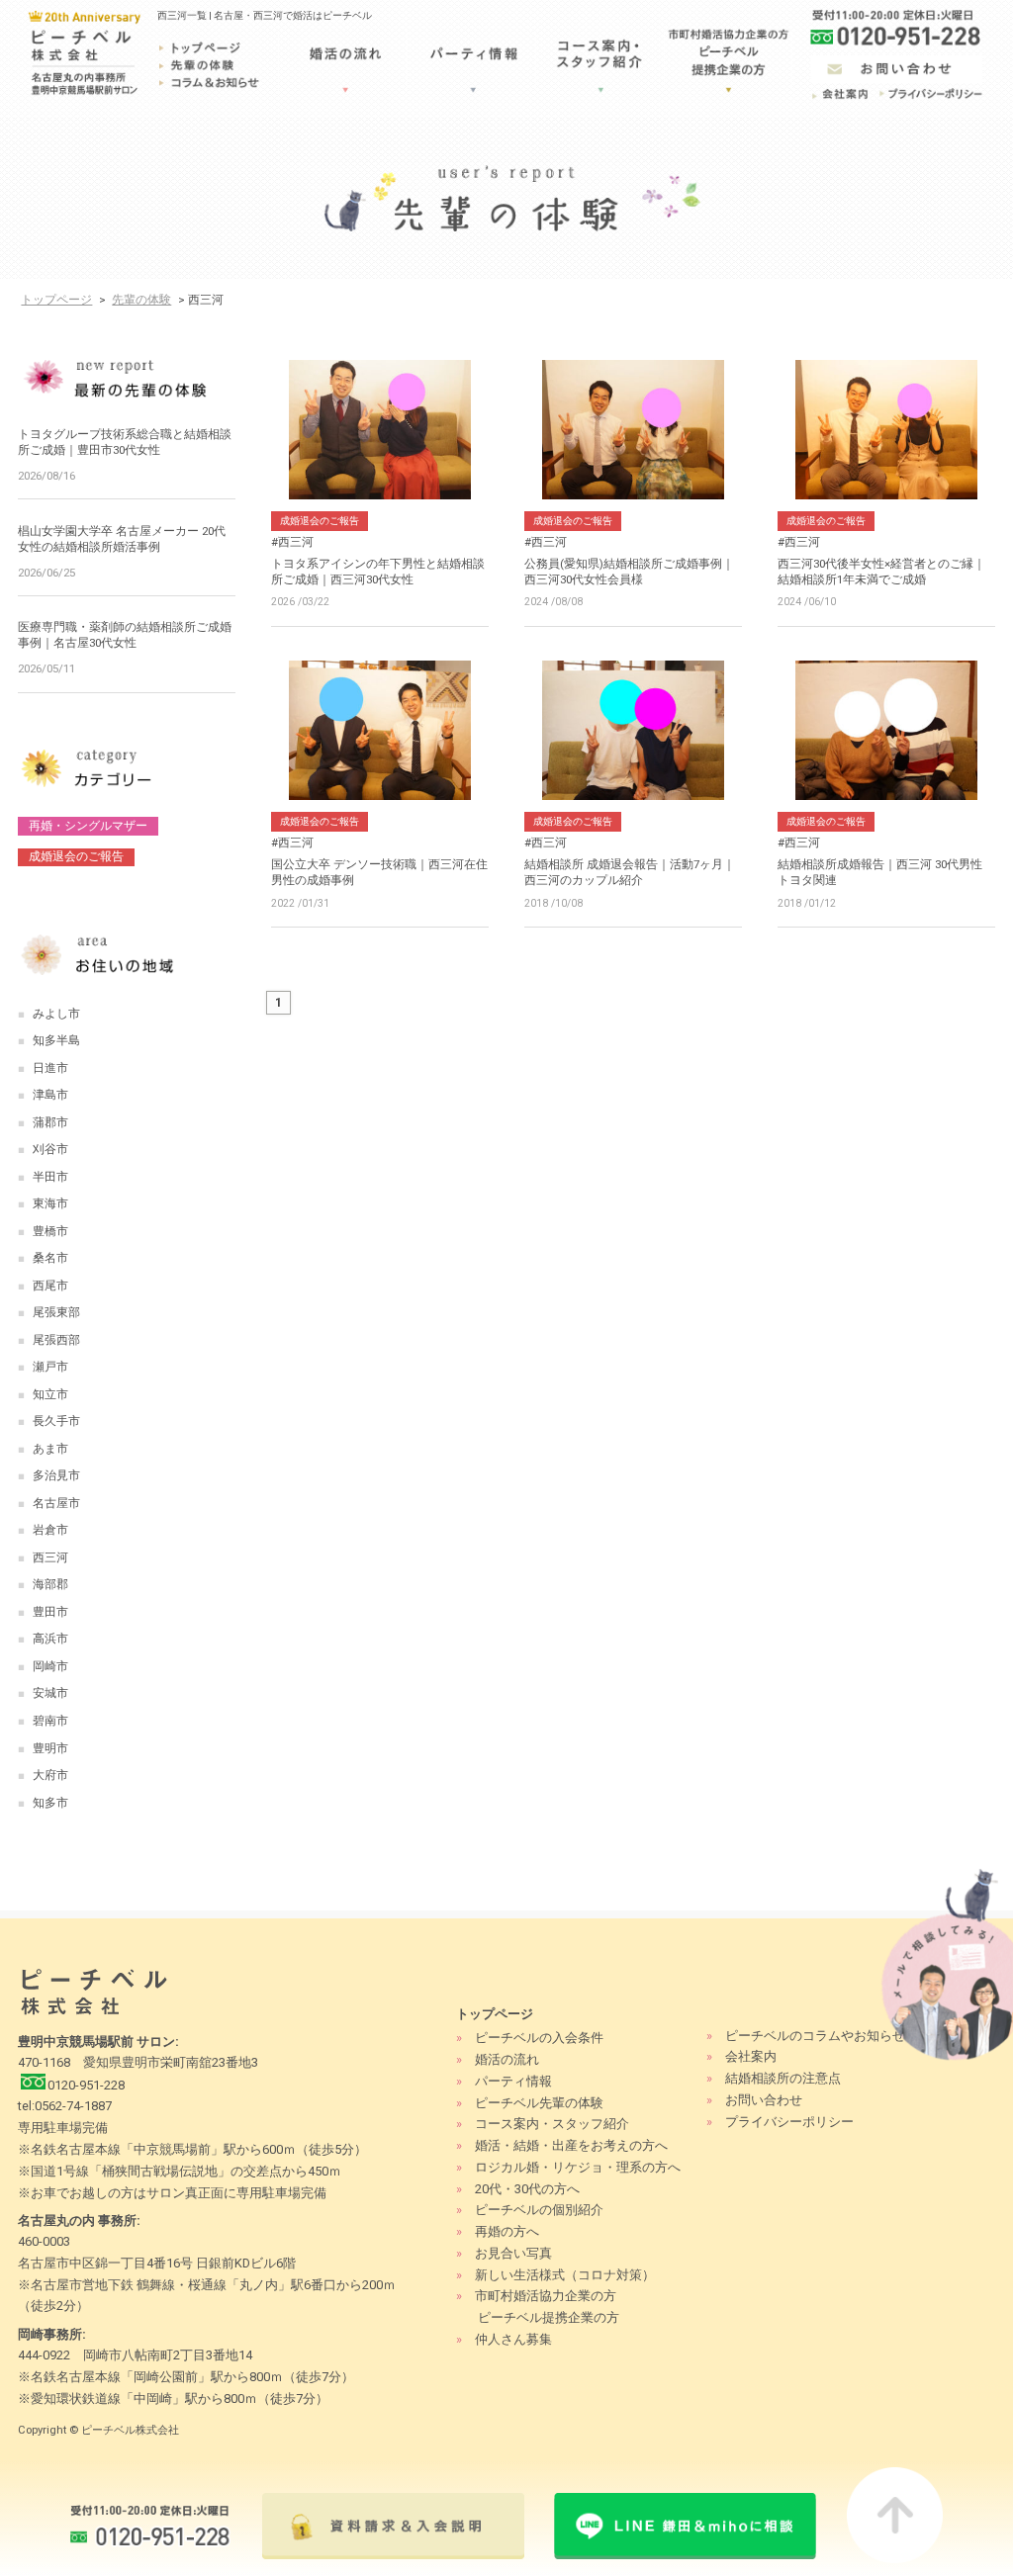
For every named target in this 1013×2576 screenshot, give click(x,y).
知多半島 (56, 1040)
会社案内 (751, 2056)
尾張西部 (56, 1340)
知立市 (50, 1394)
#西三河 (292, 542)
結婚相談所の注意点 (783, 2078)
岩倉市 (50, 1530)
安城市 (50, 1693)
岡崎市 (50, 1666)
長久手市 (56, 1421)
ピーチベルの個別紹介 (539, 2210)
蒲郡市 (50, 1122)
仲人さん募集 (513, 2339)
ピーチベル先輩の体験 (539, 2103)
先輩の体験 (141, 300)
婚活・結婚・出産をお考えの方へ (571, 2145)
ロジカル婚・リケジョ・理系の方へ (578, 2167)
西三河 (50, 1557)
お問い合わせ (764, 2100)
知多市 (50, 1803)
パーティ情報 (513, 2081)
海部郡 (50, 1584)
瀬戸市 (50, 1367)
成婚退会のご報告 (320, 521)
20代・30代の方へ (527, 2189)
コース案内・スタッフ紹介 (552, 2124)
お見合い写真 (513, 2253)
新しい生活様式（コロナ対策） (565, 2275)
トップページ (56, 300)
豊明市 (50, 1748)
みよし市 (56, 1014)
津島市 (50, 1095)
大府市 (50, 1775)
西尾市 (50, 1286)
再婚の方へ (507, 2231)
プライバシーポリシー (789, 2122)
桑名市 (50, 1258)
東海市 (50, 1203)
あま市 (50, 1449)
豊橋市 (50, 1231)
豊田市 (50, 1612)
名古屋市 (56, 1503)
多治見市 (56, 1475)
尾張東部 (56, 1312)
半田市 (50, 1177)
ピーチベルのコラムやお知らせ (815, 2036)
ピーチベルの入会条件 (539, 2038)
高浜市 (50, 1639)
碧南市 (50, 1721)
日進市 (50, 1068)
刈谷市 (50, 1149)
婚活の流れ (507, 2059)
